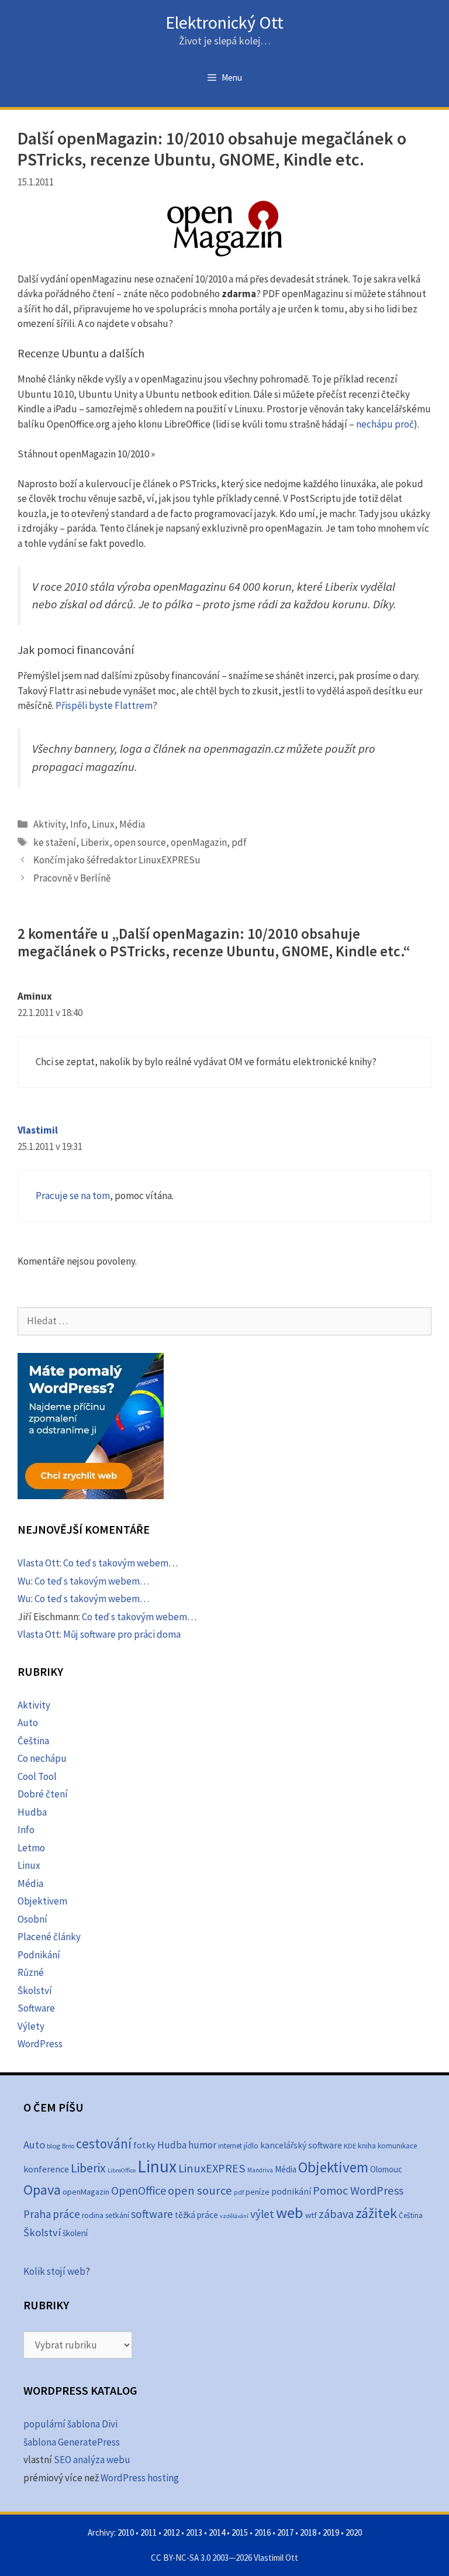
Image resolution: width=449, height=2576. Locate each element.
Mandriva (260, 2170)
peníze (258, 2192)
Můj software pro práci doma (122, 1634)
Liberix (95, 842)
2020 (354, 2532)
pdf (239, 842)
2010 (126, 2532)
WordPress (40, 2044)
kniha (367, 2146)
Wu (24, 1581)
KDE (350, 2145)
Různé (31, 1972)
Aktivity (49, 824)
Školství (35, 1990)
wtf (311, 2215)
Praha (37, 2214)
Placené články (49, 1937)
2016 (263, 2532)
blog (53, 2146)
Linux (103, 824)
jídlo (251, 2146)
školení (75, 2233)
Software (36, 2008)
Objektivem (42, 1901)
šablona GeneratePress (72, 2442)
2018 (308, 2532)
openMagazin (199, 842)
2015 (240, 2532)
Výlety (31, 2026)
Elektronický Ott (224, 22)
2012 (171, 2532)
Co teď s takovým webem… (120, 1563)
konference (46, 2169)
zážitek (376, 2213)
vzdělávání (234, 2216)
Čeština (33, 1741)
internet (230, 2146)
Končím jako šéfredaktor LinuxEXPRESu (117, 860)
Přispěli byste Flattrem (104, 705)
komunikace (397, 2146)
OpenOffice (139, 2190)
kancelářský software (301, 2145)
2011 (148, 2532)
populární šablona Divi (70, 2424)
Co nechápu (42, 1758)
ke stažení (55, 842)
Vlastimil (38, 1130)
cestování (104, 2143)
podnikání (291, 2191)
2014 (217, 2532)
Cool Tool (37, 1776)
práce (66, 2214)
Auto (28, 1723)
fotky (144, 2145)
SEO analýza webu (92, 2460)
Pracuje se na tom (73, 1196)
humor (202, 2145)
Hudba (32, 1812)
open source (140, 842)
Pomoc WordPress (358, 2191)
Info (79, 824)
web (290, 2212)
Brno (68, 2146)
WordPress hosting (140, 2478)
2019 (331, 2532)
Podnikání (39, 1955)
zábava (336, 2214)
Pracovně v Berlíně (72, 878)
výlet (262, 2214)
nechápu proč (385, 424)
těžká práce (196, 2215)
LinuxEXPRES (212, 2168)
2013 (194, 2532)
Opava (42, 2190)
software (152, 2214)
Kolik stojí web (54, 2271)
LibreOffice (122, 2170)
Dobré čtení (43, 1794)
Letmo (31, 1848)
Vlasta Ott (39, 1563)
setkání (117, 2215)
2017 (285, 2532)
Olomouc (386, 2169)
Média (132, 824)
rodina (93, 2215)
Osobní (32, 1919)
